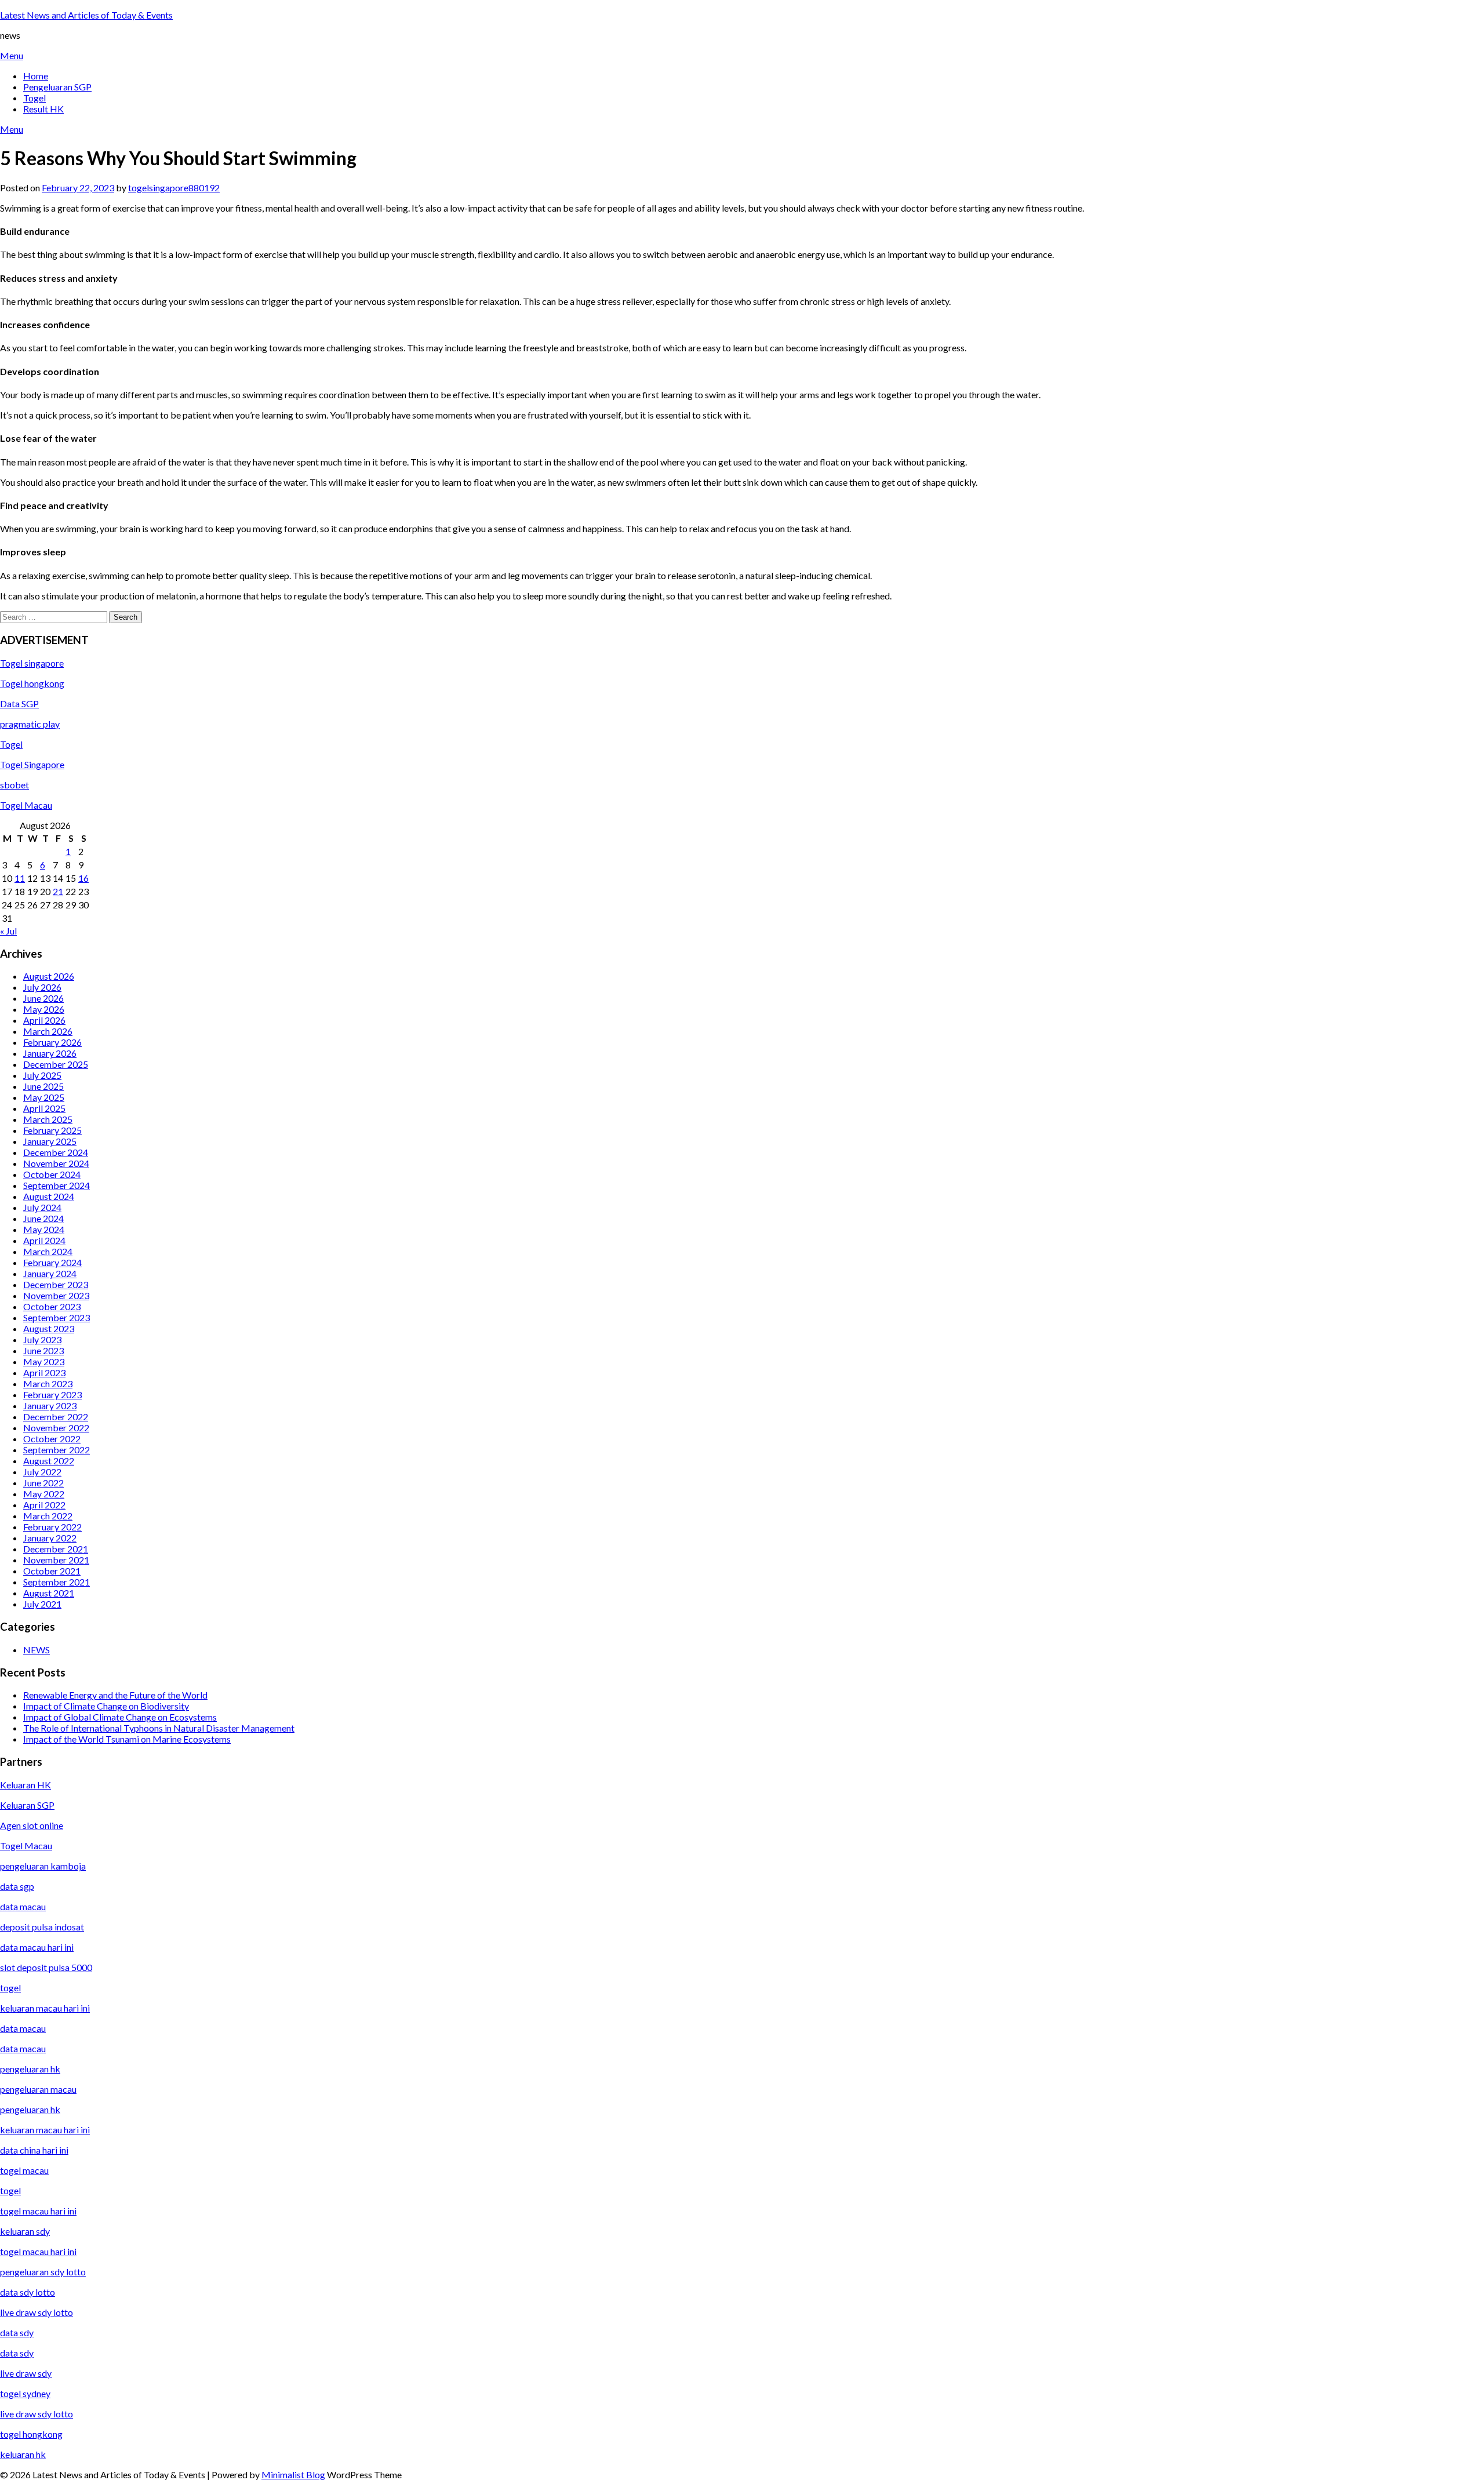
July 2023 (42, 1339)
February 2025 (52, 1130)
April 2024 (44, 1240)
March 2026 (48, 1031)
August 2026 (49, 976)
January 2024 (50, 1273)
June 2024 (43, 1218)
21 (58, 891)
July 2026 (42, 987)
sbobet (14, 785)
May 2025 (44, 1097)
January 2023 (50, 1406)
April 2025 (44, 1108)
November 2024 (56, 1163)
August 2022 (49, 1461)
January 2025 (50, 1141)
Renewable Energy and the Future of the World (115, 1695)
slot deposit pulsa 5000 (46, 1967)
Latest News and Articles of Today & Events (86, 15)
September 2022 (57, 1450)
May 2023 (44, 1361)
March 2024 (48, 1251)
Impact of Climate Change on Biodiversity (106, 1706)
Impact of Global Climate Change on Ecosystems (120, 1717)
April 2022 (44, 1505)
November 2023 (56, 1295)
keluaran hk (23, 2454)
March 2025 (48, 1119)
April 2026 (44, 1020)
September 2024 (57, 1185)
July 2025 (42, 1075)
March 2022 (48, 1516)
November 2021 (56, 1560)
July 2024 (42, 1207)
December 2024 (56, 1152)
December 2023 (56, 1284)
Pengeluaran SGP (57, 87)
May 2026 (44, 1009)
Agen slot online (32, 1825)
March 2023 (48, 1383)
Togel (34, 98)
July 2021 (42, 1604)
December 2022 (56, 1417)
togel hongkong (31, 2434)
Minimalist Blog (293, 2474)
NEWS (37, 1650)
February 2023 (52, 1394)
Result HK (43, 109)
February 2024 (52, 1262)
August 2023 (49, 1328)
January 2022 (50, 1538)
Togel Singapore (32, 764)
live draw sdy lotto (37, 2414)
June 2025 (43, 1086)
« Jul (8, 931)
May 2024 (44, 1229)
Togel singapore (32, 663)
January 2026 (50, 1053)
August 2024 (49, 1196)
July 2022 (42, 1472)
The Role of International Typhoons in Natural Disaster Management (159, 1728)
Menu (12, 55)
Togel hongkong (32, 683)
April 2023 (44, 1372)
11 (20, 878)
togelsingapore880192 (174, 188)
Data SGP (19, 703)
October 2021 (52, 1571)
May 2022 (44, 1494)
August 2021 (49, 1593)
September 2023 (57, 1317)
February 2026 (52, 1042)
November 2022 (56, 1428)
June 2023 (43, 1350)
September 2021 (57, 1582)
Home (36, 76)
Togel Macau (26, 805)
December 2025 (56, 1064)
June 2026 (43, 998)
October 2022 (52, 1439)
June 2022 (43, 1483)
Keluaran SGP (27, 1805)
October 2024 (52, 1174)
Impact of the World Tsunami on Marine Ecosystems (127, 1739)
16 (83, 878)
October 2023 (52, 1306)
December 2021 (56, 1549)
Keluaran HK (26, 1785)
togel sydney (25, 2393)
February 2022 (52, 1527)
